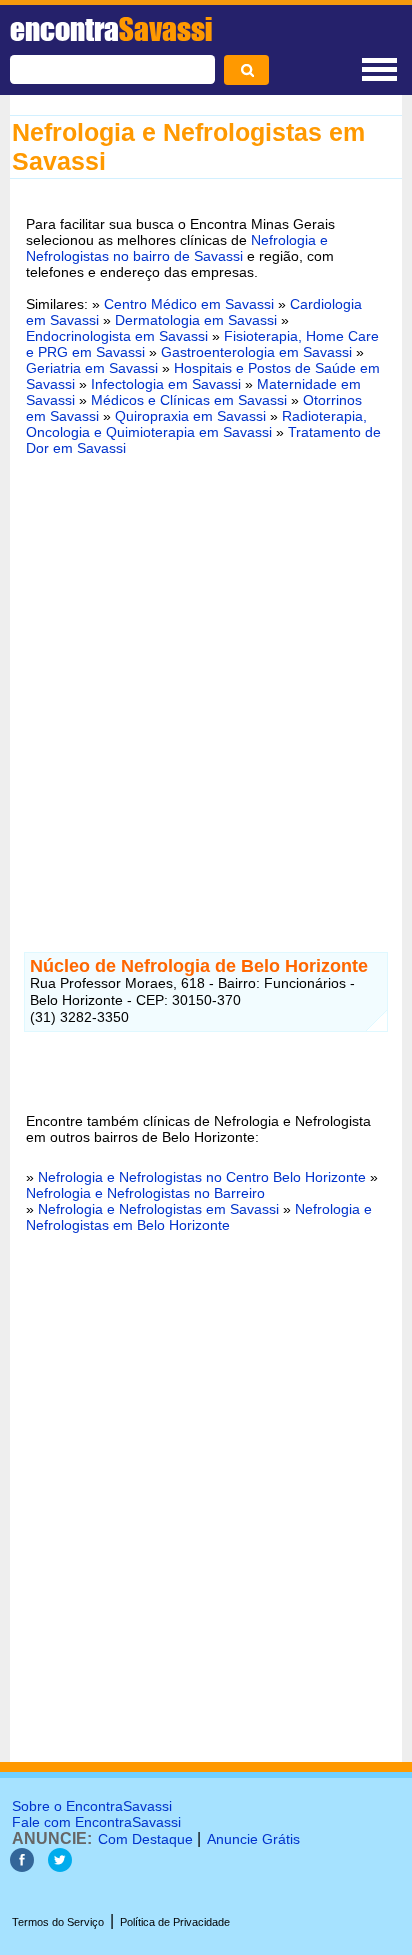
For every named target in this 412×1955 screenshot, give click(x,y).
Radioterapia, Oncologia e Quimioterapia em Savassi (196, 424)
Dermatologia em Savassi (196, 320)
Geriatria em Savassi (92, 368)
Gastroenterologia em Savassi (256, 352)
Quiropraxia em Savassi (190, 416)
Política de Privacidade (175, 1922)
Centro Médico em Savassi (189, 304)
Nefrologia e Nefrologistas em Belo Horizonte (199, 1217)
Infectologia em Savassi (166, 384)
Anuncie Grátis (253, 1839)
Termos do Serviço (58, 1922)
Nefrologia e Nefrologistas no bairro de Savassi (177, 248)
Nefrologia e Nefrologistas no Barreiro (145, 1193)
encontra (111, 29)
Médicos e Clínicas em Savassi (189, 400)
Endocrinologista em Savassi (117, 336)
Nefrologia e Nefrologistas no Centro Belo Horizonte (202, 1177)
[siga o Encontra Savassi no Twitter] (60, 1866)
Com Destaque (145, 1839)
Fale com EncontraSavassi (96, 1822)
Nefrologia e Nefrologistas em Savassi (158, 1209)
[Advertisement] (206, 692)
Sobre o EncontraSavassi (92, 1806)
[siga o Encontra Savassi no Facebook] (22, 1866)
